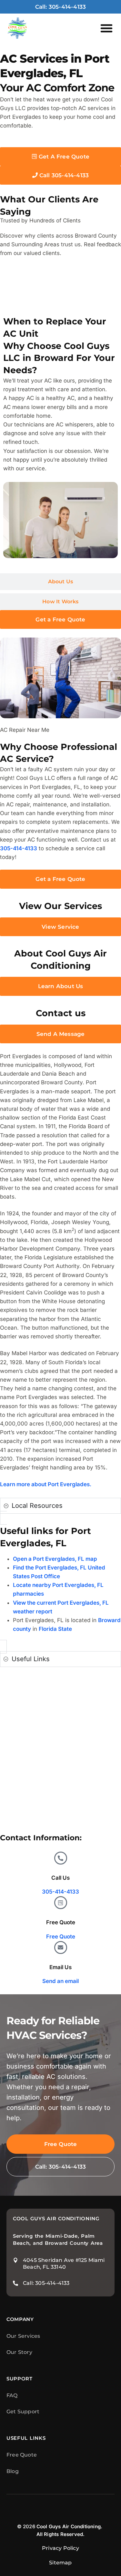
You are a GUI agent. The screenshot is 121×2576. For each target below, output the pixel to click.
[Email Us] (61, 1947)
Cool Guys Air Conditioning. (69, 2526)
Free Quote (61, 1922)
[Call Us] (61, 1858)
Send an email (60, 1981)
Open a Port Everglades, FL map (55, 1559)
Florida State (55, 1629)
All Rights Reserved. (61, 2534)
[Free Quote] (61, 1903)
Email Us (60, 1967)
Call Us (60, 1878)
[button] (106, 28)
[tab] (60, 292)
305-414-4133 (19, 848)
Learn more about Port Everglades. (46, 1484)
